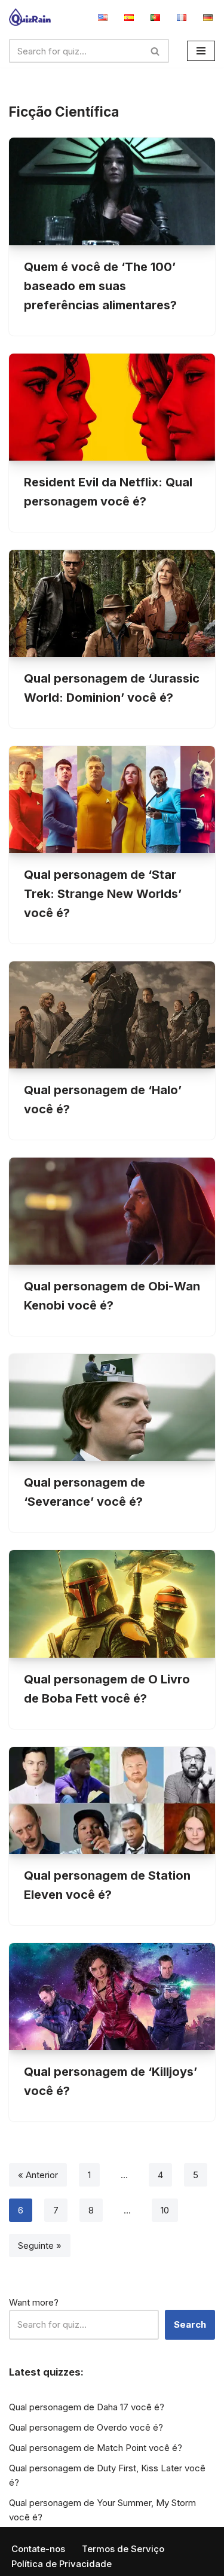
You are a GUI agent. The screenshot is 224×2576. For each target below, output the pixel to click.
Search (190, 2324)
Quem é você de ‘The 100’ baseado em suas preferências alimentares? (100, 286)
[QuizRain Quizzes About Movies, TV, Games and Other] (30, 17)
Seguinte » (40, 2245)
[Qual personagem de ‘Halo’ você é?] (112, 1015)
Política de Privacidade (62, 2564)
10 (165, 2210)
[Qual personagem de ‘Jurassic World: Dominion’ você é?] (112, 603)
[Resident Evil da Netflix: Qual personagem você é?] (112, 407)
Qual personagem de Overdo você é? (86, 2427)
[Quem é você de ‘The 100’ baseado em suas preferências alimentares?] (112, 191)
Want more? (34, 2302)
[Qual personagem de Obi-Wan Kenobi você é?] (112, 1211)
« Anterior (38, 2175)
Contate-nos (38, 2549)
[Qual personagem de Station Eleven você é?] (112, 1800)
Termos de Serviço (123, 2549)
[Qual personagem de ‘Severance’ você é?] (112, 1407)
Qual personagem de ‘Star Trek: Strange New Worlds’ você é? (103, 894)
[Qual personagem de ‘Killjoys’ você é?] (112, 1997)
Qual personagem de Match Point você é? (96, 2448)
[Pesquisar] (156, 51)
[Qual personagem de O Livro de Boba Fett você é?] (112, 1604)
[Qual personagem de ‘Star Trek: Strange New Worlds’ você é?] (112, 800)
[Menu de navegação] (201, 51)
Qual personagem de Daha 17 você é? (87, 2407)
